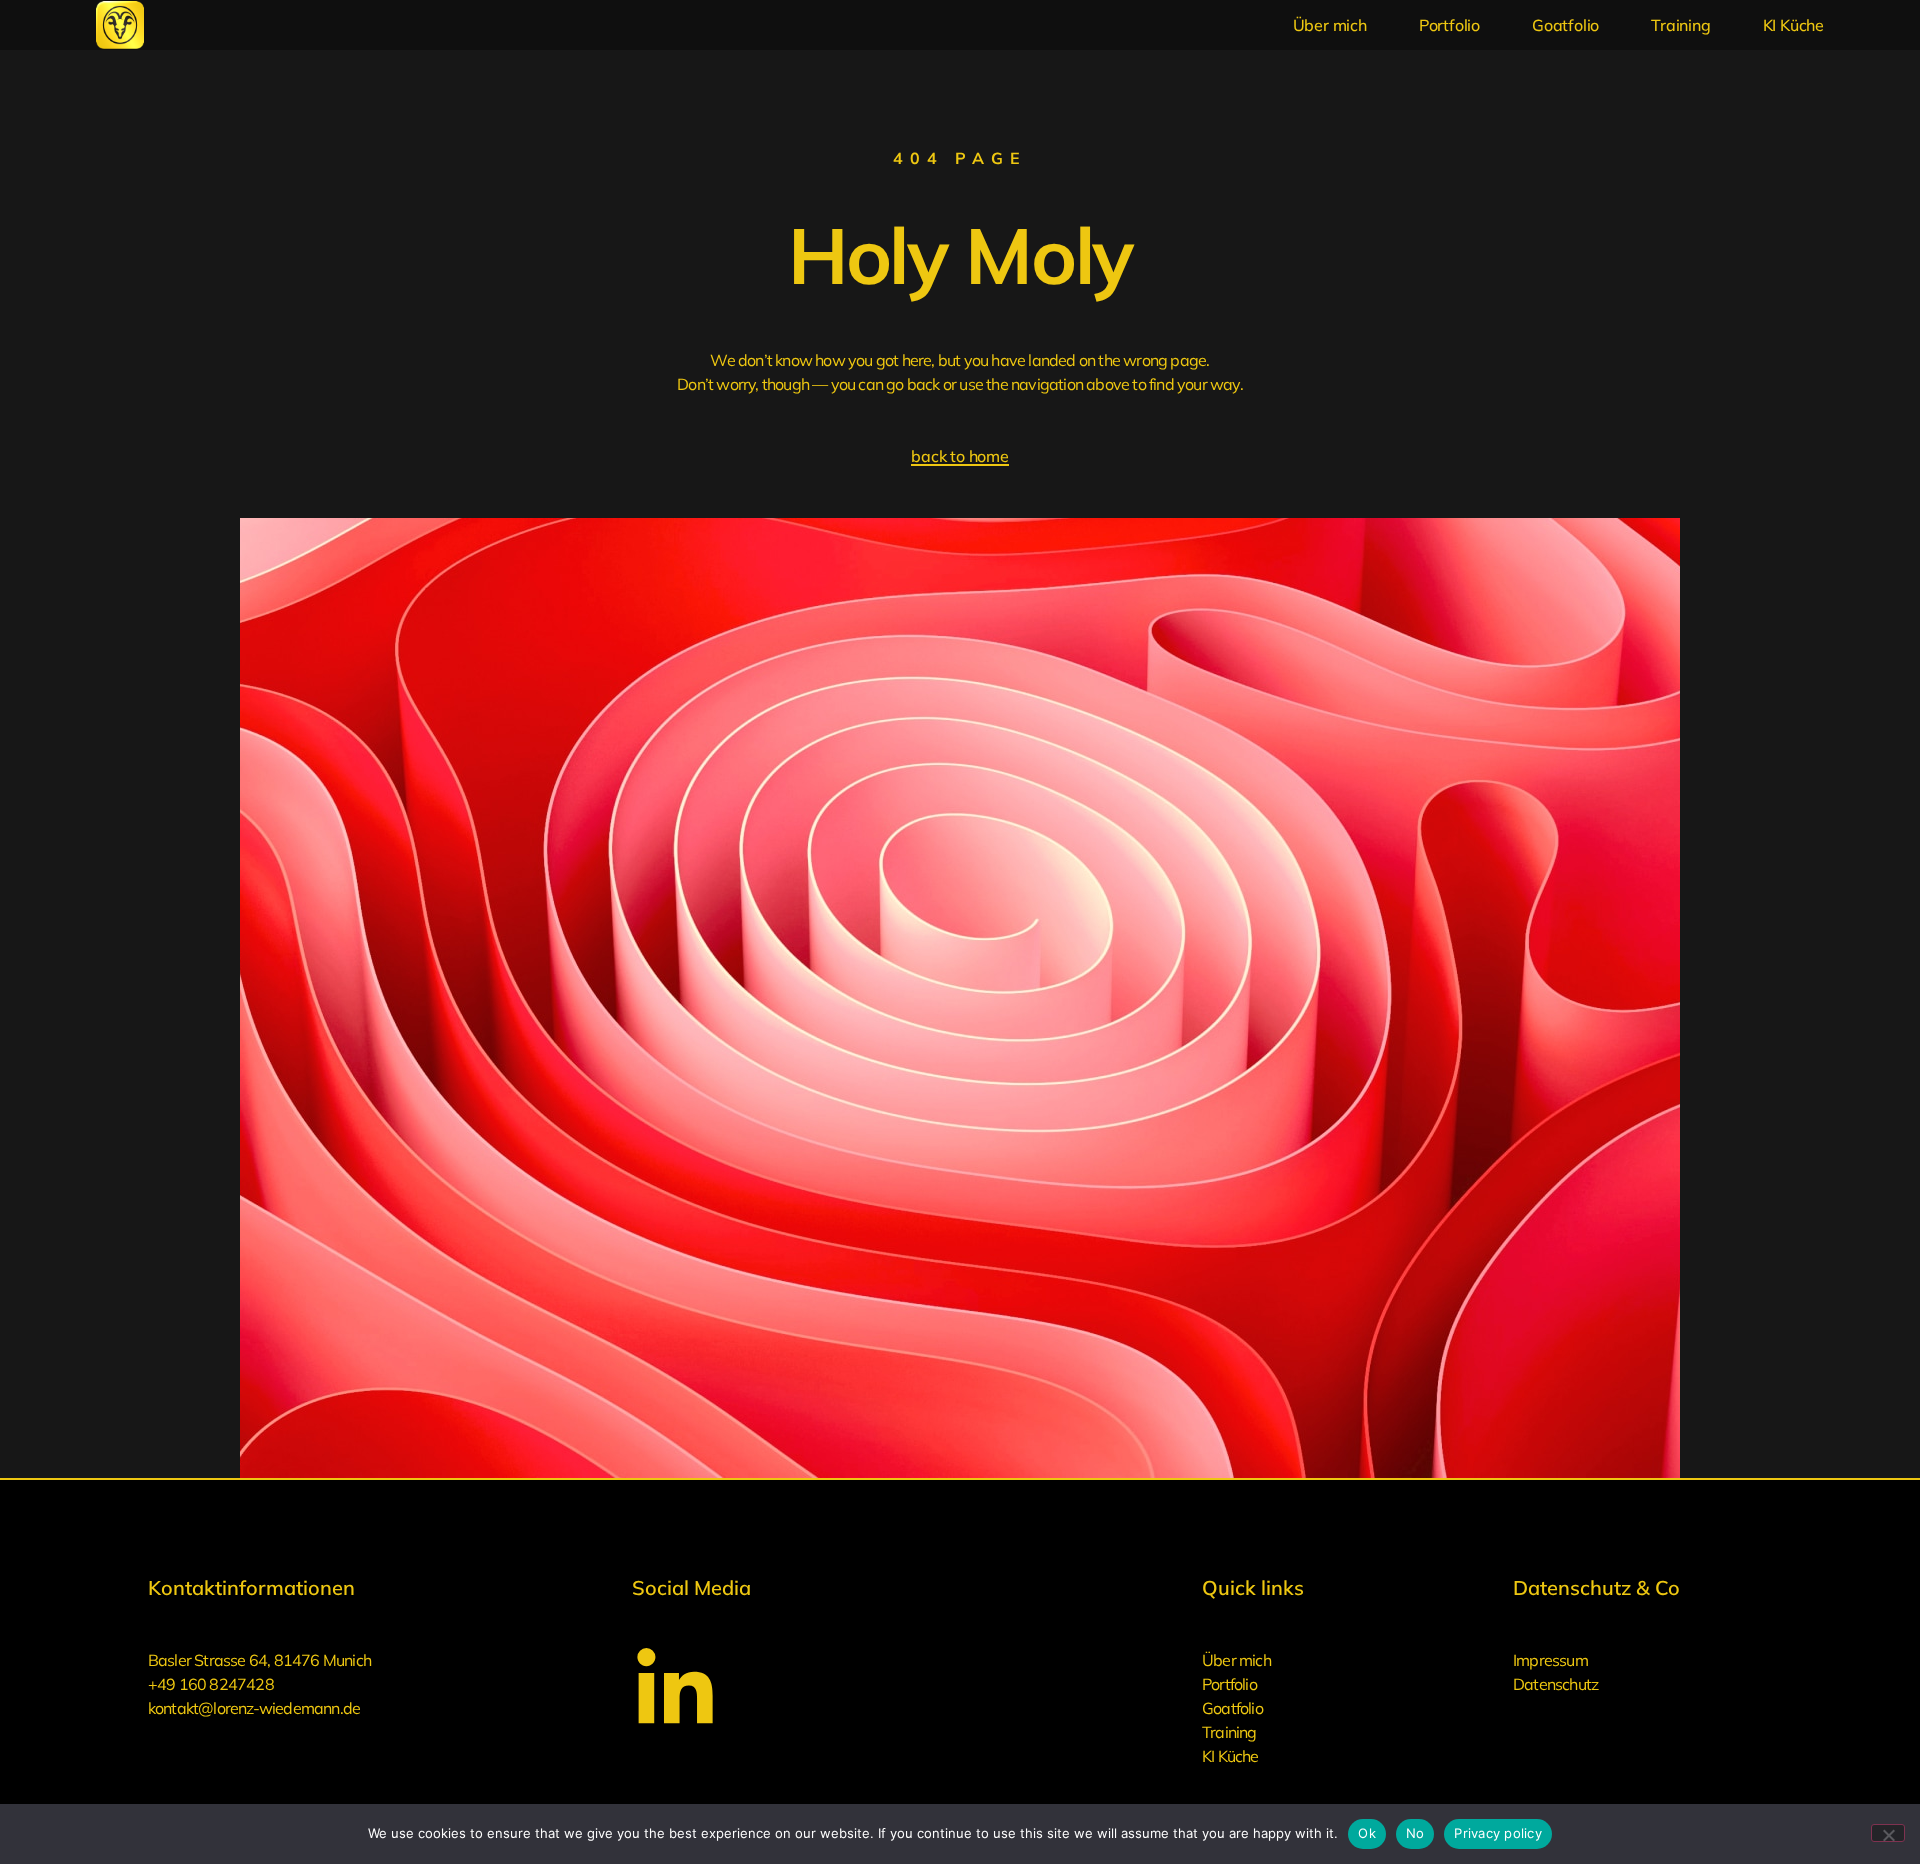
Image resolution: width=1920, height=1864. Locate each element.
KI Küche (1793, 25)
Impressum (1550, 1660)
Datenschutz (1555, 1684)
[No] (1888, 1833)
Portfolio (1449, 25)
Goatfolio (1565, 25)
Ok (1367, 1833)
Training (1680, 25)
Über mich (1330, 25)
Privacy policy (1498, 1833)
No (1415, 1833)
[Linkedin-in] (675, 1691)
